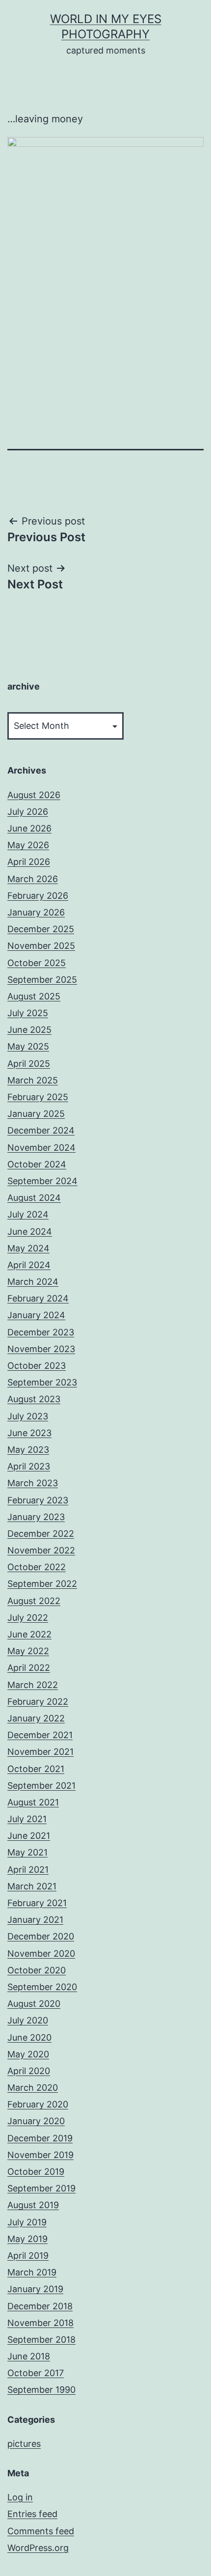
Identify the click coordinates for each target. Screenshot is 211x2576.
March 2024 (33, 1282)
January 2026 (36, 912)
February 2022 (38, 1702)
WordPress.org (38, 2548)
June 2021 (29, 1836)
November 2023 (41, 1349)
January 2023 (36, 1517)
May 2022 (28, 1651)
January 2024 (36, 1315)
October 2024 (37, 1164)
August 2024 (34, 1198)
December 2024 (41, 1130)
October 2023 (37, 1366)
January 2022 (36, 1718)
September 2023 (42, 1382)
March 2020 (33, 2088)
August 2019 (33, 2205)
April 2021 (28, 1870)
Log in (20, 2497)
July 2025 (28, 1013)
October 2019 (36, 2172)
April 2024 (29, 1265)
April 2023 (29, 1466)
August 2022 (34, 1601)
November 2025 (41, 946)
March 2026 (33, 879)
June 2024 (30, 1232)
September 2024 (42, 1181)
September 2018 (41, 2340)
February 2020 (38, 2104)
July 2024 (28, 1214)
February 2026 (38, 896)
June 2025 (29, 1030)
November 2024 (41, 1148)
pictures (24, 2444)
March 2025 (33, 1080)
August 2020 (34, 2004)
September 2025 (42, 980)
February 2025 (38, 1097)
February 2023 (38, 1500)
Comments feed (41, 2531)
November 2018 (40, 2323)
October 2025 (37, 963)
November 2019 (40, 2155)
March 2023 (33, 1483)
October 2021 (36, 1769)
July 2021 (27, 1819)
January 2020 (36, 2121)
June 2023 (29, 1433)
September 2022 (42, 1584)
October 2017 (36, 2373)
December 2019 (40, 2138)
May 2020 (28, 2054)
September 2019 (41, 2188)
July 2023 (28, 1416)
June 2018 (29, 2356)
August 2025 (34, 996)
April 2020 (29, 2071)
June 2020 (29, 2037)
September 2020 (42, 1987)
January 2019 (35, 2289)
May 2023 (28, 1450)
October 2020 (37, 1970)
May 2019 (27, 2239)
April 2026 (29, 862)
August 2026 (34, 795)
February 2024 (38, 1298)
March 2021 (32, 1886)
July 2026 (28, 812)
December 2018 (40, 2306)
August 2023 (34, 1399)
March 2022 (33, 1685)
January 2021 (35, 1920)
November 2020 (41, 1953)
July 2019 (27, 2222)
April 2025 (29, 1064)
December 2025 (41, 929)
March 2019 (32, 2272)
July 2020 (28, 2020)
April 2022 (29, 1668)
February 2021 (37, 1903)
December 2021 (40, 1735)
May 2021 (27, 1852)
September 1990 (41, 2390)
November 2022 (41, 1550)
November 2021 (40, 1752)
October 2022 (37, 1567)
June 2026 (29, 828)
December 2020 (41, 1936)
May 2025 (28, 1046)
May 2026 (28, 845)
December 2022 (41, 1534)
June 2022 (29, 1634)
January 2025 (36, 1114)
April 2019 (28, 2256)
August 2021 (33, 1802)
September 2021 (41, 1786)
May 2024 (28, 1248)
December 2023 (41, 1332)
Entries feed (32, 2514)
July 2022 (28, 1618)
